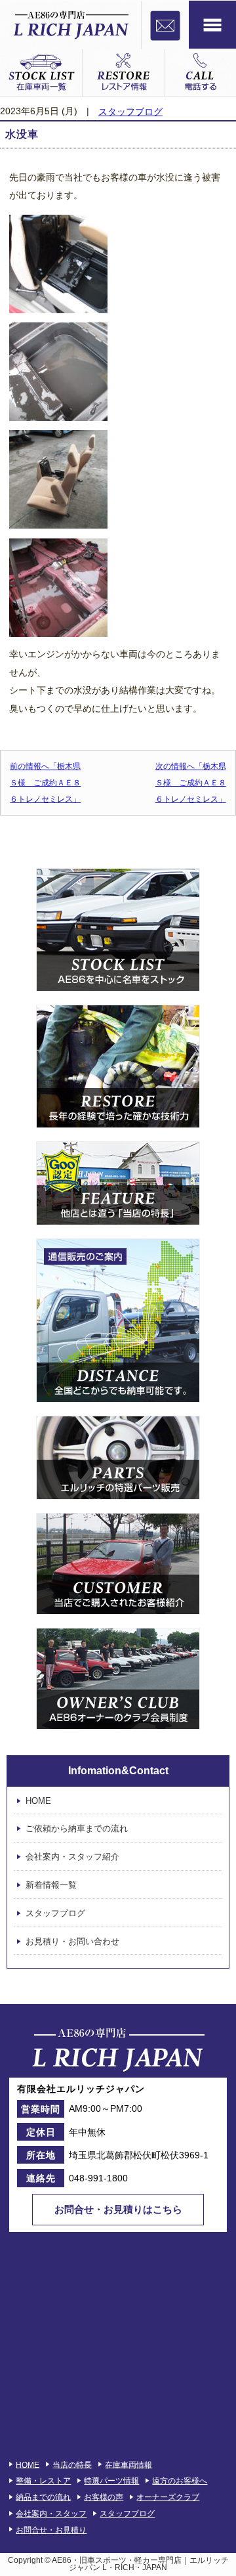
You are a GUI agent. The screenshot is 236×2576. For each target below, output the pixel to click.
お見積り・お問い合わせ (72, 1941)
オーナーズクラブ (168, 2497)
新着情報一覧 (51, 1885)
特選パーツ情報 (111, 2481)
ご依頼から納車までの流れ (77, 1829)
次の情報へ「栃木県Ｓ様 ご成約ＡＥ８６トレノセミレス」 (191, 783)
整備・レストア (43, 2481)
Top (225, 2565)
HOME (38, 1801)
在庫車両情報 (128, 2464)
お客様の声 (104, 2497)
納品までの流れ (43, 2497)
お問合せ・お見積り (51, 2530)
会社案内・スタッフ (51, 2514)
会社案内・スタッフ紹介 (72, 1857)
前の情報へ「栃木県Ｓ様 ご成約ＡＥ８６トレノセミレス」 (45, 783)
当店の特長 (72, 2464)
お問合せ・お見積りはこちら (118, 2209)
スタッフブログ (130, 112)
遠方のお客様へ (180, 2481)
